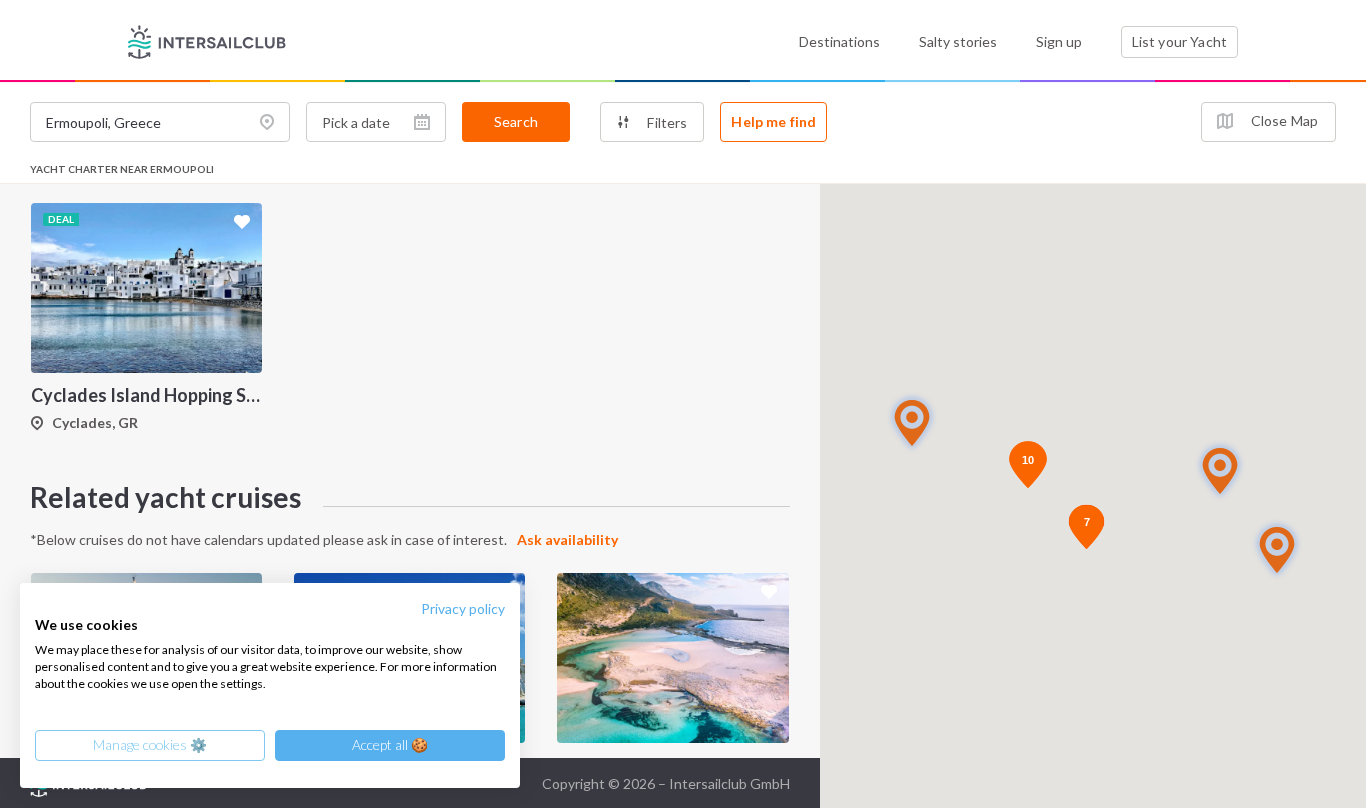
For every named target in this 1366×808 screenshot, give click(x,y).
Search (516, 121)
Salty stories (958, 41)
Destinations (839, 41)
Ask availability (567, 539)
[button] (1277, 549)
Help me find (773, 121)
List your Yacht (1179, 41)
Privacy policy (463, 608)
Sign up (1059, 41)
